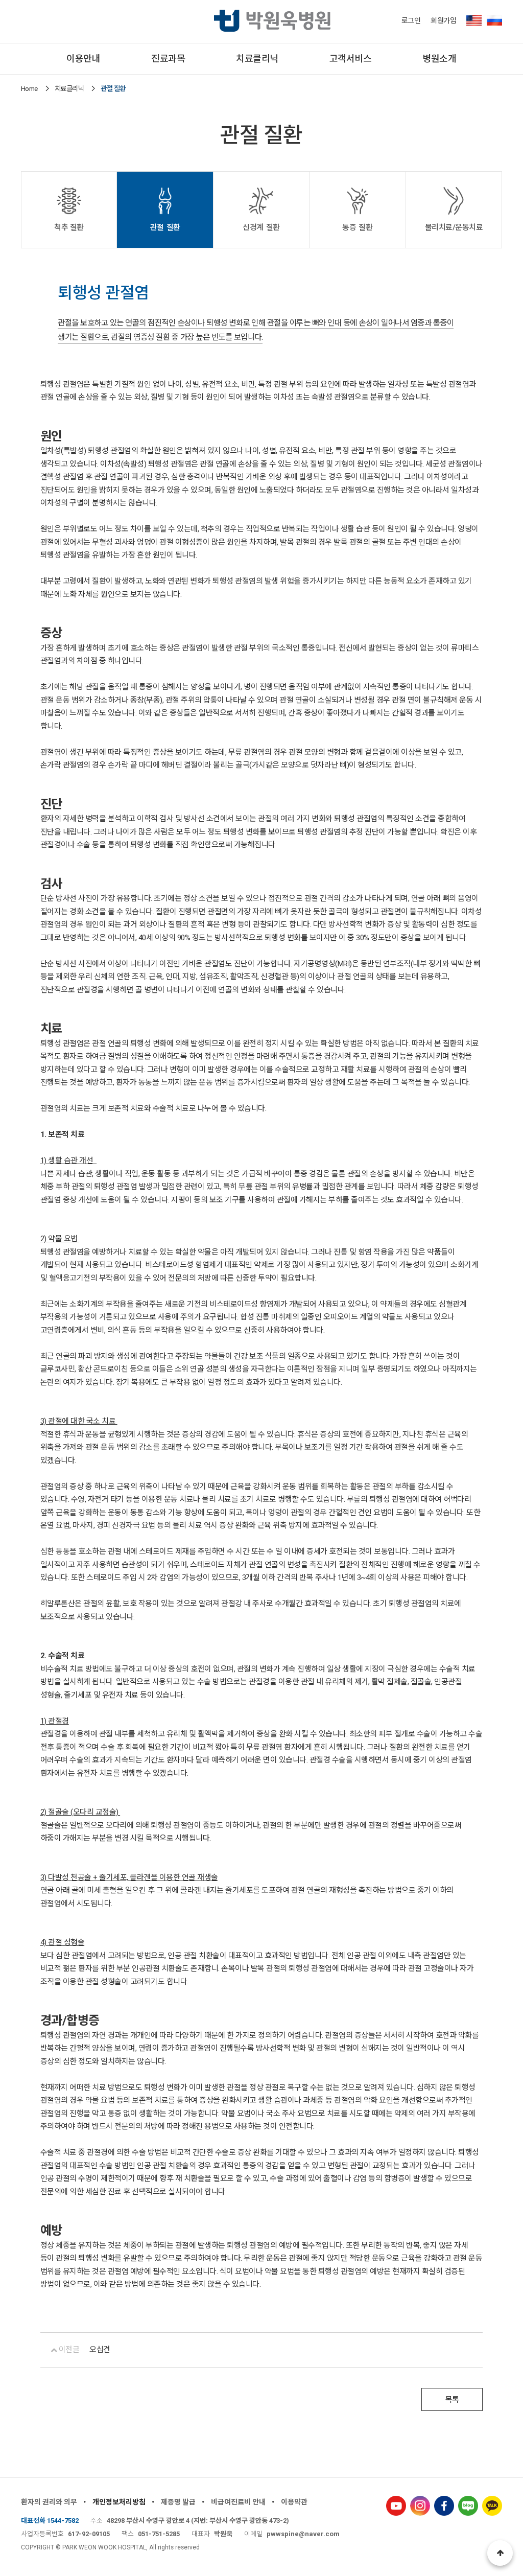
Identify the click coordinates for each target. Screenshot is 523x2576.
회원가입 (443, 20)
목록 (452, 2400)
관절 (165, 227)
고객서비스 (351, 59)
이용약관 (294, 2502)
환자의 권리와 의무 (49, 2502)
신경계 (261, 227)
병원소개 (439, 59)
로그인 (411, 20)
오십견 (100, 2350)
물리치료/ (454, 227)
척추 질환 (69, 227)
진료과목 (168, 59)
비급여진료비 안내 (238, 2502)
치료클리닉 (257, 59)
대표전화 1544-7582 (50, 2521)
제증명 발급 (178, 2502)
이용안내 (83, 59)
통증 (357, 227)
